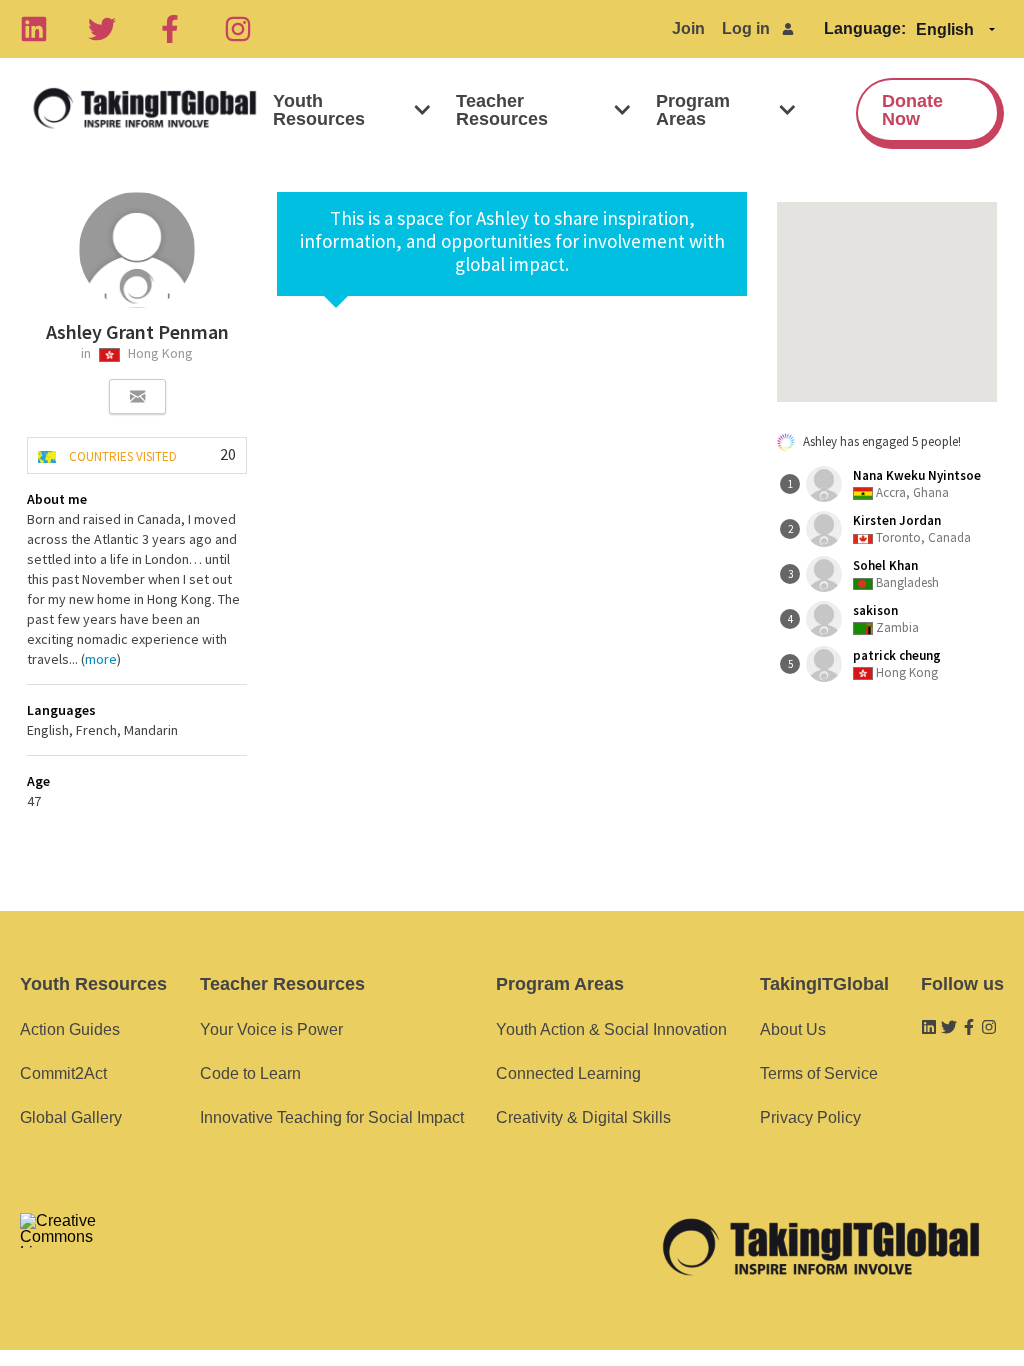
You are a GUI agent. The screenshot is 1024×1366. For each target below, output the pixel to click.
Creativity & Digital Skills (583, 1117)
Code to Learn (250, 1073)
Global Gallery (71, 1117)
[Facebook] (170, 29)
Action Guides (70, 1029)
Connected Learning (568, 1073)
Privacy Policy (810, 1117)
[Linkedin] (34, 29)
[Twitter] (102, 29)
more (101, 659)
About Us (793, 1029)
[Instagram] (238, 29)
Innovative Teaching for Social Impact (332, 1117)
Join (688, 28)
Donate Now (912, 110)
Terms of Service (819, 1073)
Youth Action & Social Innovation (611, 1029)
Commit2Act (63, 1073)
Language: (865, 28)
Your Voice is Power (271, 1029)
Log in (746, 28)
